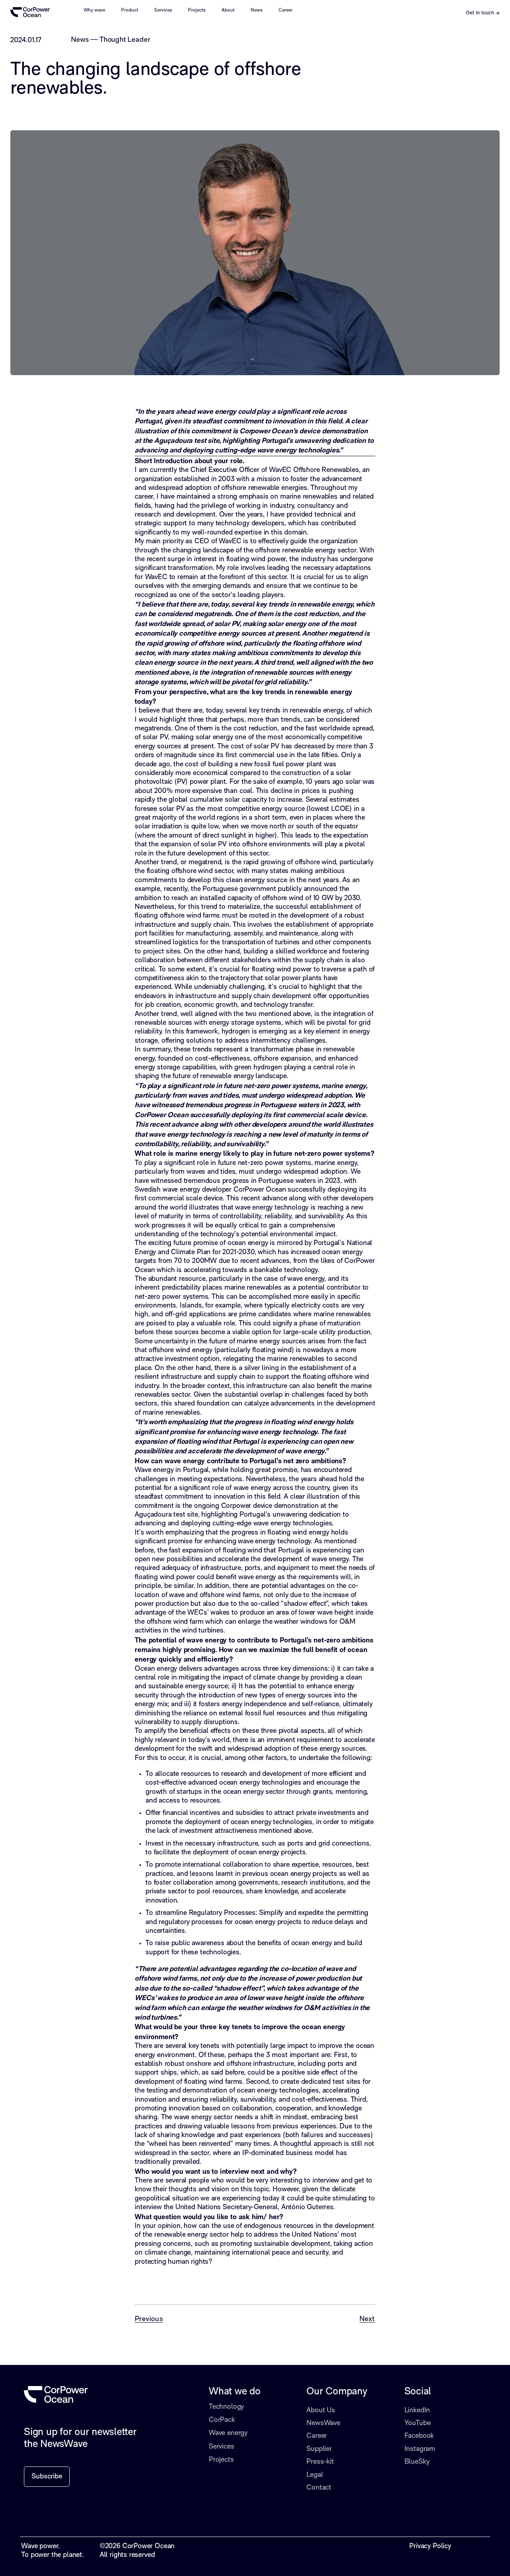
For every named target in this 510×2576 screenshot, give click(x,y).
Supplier (319, 2449)
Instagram (420, 2449)
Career (285, 10)
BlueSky (417, 2462)
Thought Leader (125, 40)
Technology (226, 2407)
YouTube (418, 2423)
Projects (197, 10)
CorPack (222, 2420)
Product (130, 10)
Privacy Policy (430, 2546)
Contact (319, 2488)
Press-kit (320, 2462)
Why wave (94, 10)
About (228, 10)
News (257, 10)
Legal (315, 2475)
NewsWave (323, 2423)
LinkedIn (417, 2411)
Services (163, 10)
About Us (321, 2411)
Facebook (419, 2436)
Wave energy (228, 2433)
